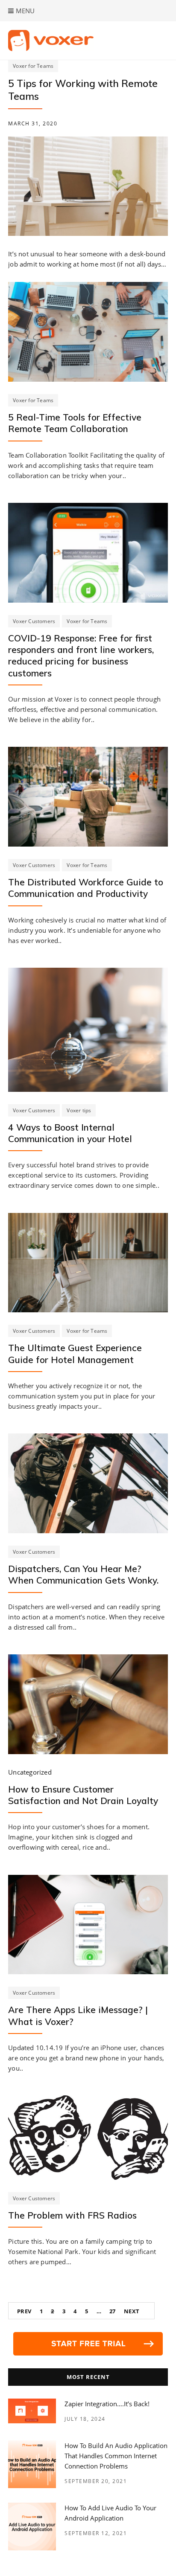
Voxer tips (79, 1110)
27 (113, 2311)
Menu (24, 11)
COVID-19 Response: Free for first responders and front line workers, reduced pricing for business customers (81, 656)
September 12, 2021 (96, 2533)
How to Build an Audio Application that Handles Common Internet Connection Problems (116, 2456)
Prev (24, 2311)
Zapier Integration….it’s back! (107, 2404)
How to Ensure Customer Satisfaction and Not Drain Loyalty (83, 1795)
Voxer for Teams (33, 66)
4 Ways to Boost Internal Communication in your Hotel (70, 1133)
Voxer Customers (34, 621)
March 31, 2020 (33, 123)
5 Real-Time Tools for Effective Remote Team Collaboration (75, 423)
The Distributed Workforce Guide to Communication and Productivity (86, 888)
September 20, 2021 (96, 2481)
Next (132, 2311)
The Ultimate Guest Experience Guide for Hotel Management (75, 1353)
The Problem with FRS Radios (72, 2215)
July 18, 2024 (85, 2419)
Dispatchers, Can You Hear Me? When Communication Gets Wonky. (83, 1574)
